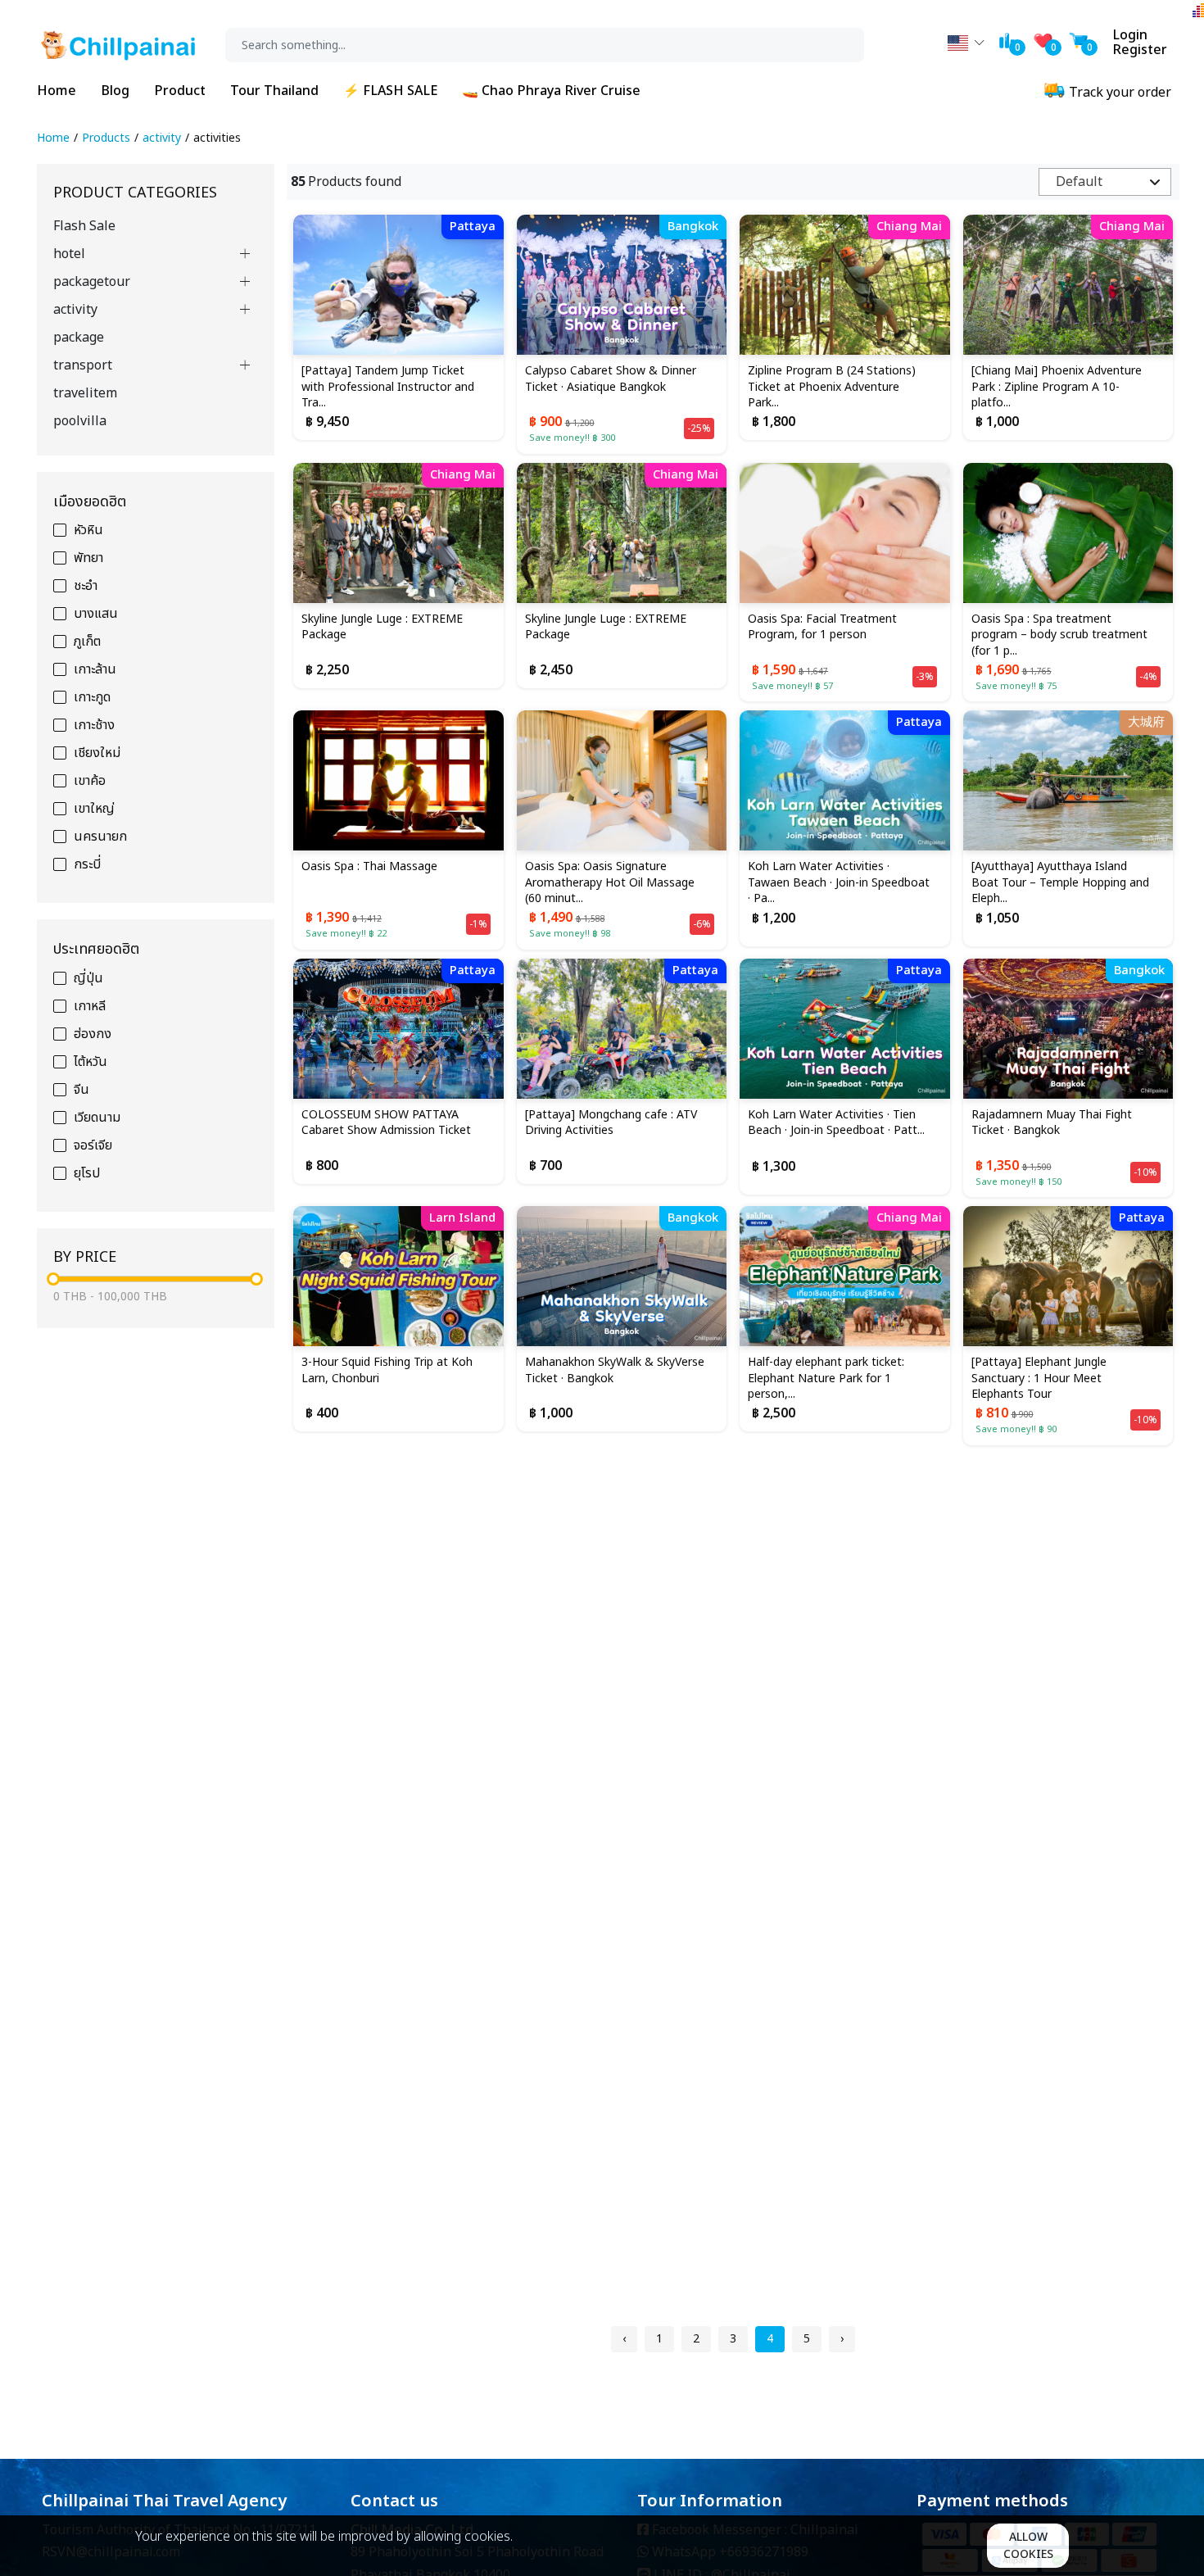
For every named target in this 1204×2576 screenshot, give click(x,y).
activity (162, 138)
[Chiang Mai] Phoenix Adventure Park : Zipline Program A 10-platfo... (1057, 387)
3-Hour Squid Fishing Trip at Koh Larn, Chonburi (387, 1371)
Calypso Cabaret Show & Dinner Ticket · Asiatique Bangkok (611, 379)
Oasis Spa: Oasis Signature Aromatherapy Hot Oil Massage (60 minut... (610, 883)
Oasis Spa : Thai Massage (369, 867)
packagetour (92, 282)
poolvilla (80, 421)
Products (106, 138)
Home (57, 91)
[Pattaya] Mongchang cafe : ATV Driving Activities (611, 1123)
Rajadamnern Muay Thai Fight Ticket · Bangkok (1052, 1123)
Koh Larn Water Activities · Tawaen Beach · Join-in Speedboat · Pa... (839, 883)
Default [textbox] (1079, 182)
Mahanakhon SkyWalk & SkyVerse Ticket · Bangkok (615, 1371)
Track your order (1118, 93)
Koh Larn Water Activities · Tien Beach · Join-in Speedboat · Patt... (836, 1123)
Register (1140, 50)
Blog (115, 91)
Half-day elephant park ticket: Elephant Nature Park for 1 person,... (826, 1379)
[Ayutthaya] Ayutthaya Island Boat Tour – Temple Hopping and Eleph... (1060, 883)
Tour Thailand (274, 91)
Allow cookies (1028, 2546)
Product (180, 91)
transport (83, 365)
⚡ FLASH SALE (390, 91)
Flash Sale (84, 226)
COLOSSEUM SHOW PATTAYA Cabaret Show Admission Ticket (386, 1123)
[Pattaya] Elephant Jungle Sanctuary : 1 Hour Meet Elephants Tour (1039, 1379)
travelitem (85, 393)
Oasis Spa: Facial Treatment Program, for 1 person (822, 628)
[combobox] (1105, 182)
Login (1130, 35)
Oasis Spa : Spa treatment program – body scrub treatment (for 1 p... (1059, 635)
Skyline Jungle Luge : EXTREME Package (382, 628)
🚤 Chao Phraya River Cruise (551, 91)
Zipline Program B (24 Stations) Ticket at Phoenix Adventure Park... (832, 387)
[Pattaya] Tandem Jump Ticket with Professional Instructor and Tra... (388, 387)
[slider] (53, 1279)
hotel (69, 254)
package (79, 338)
